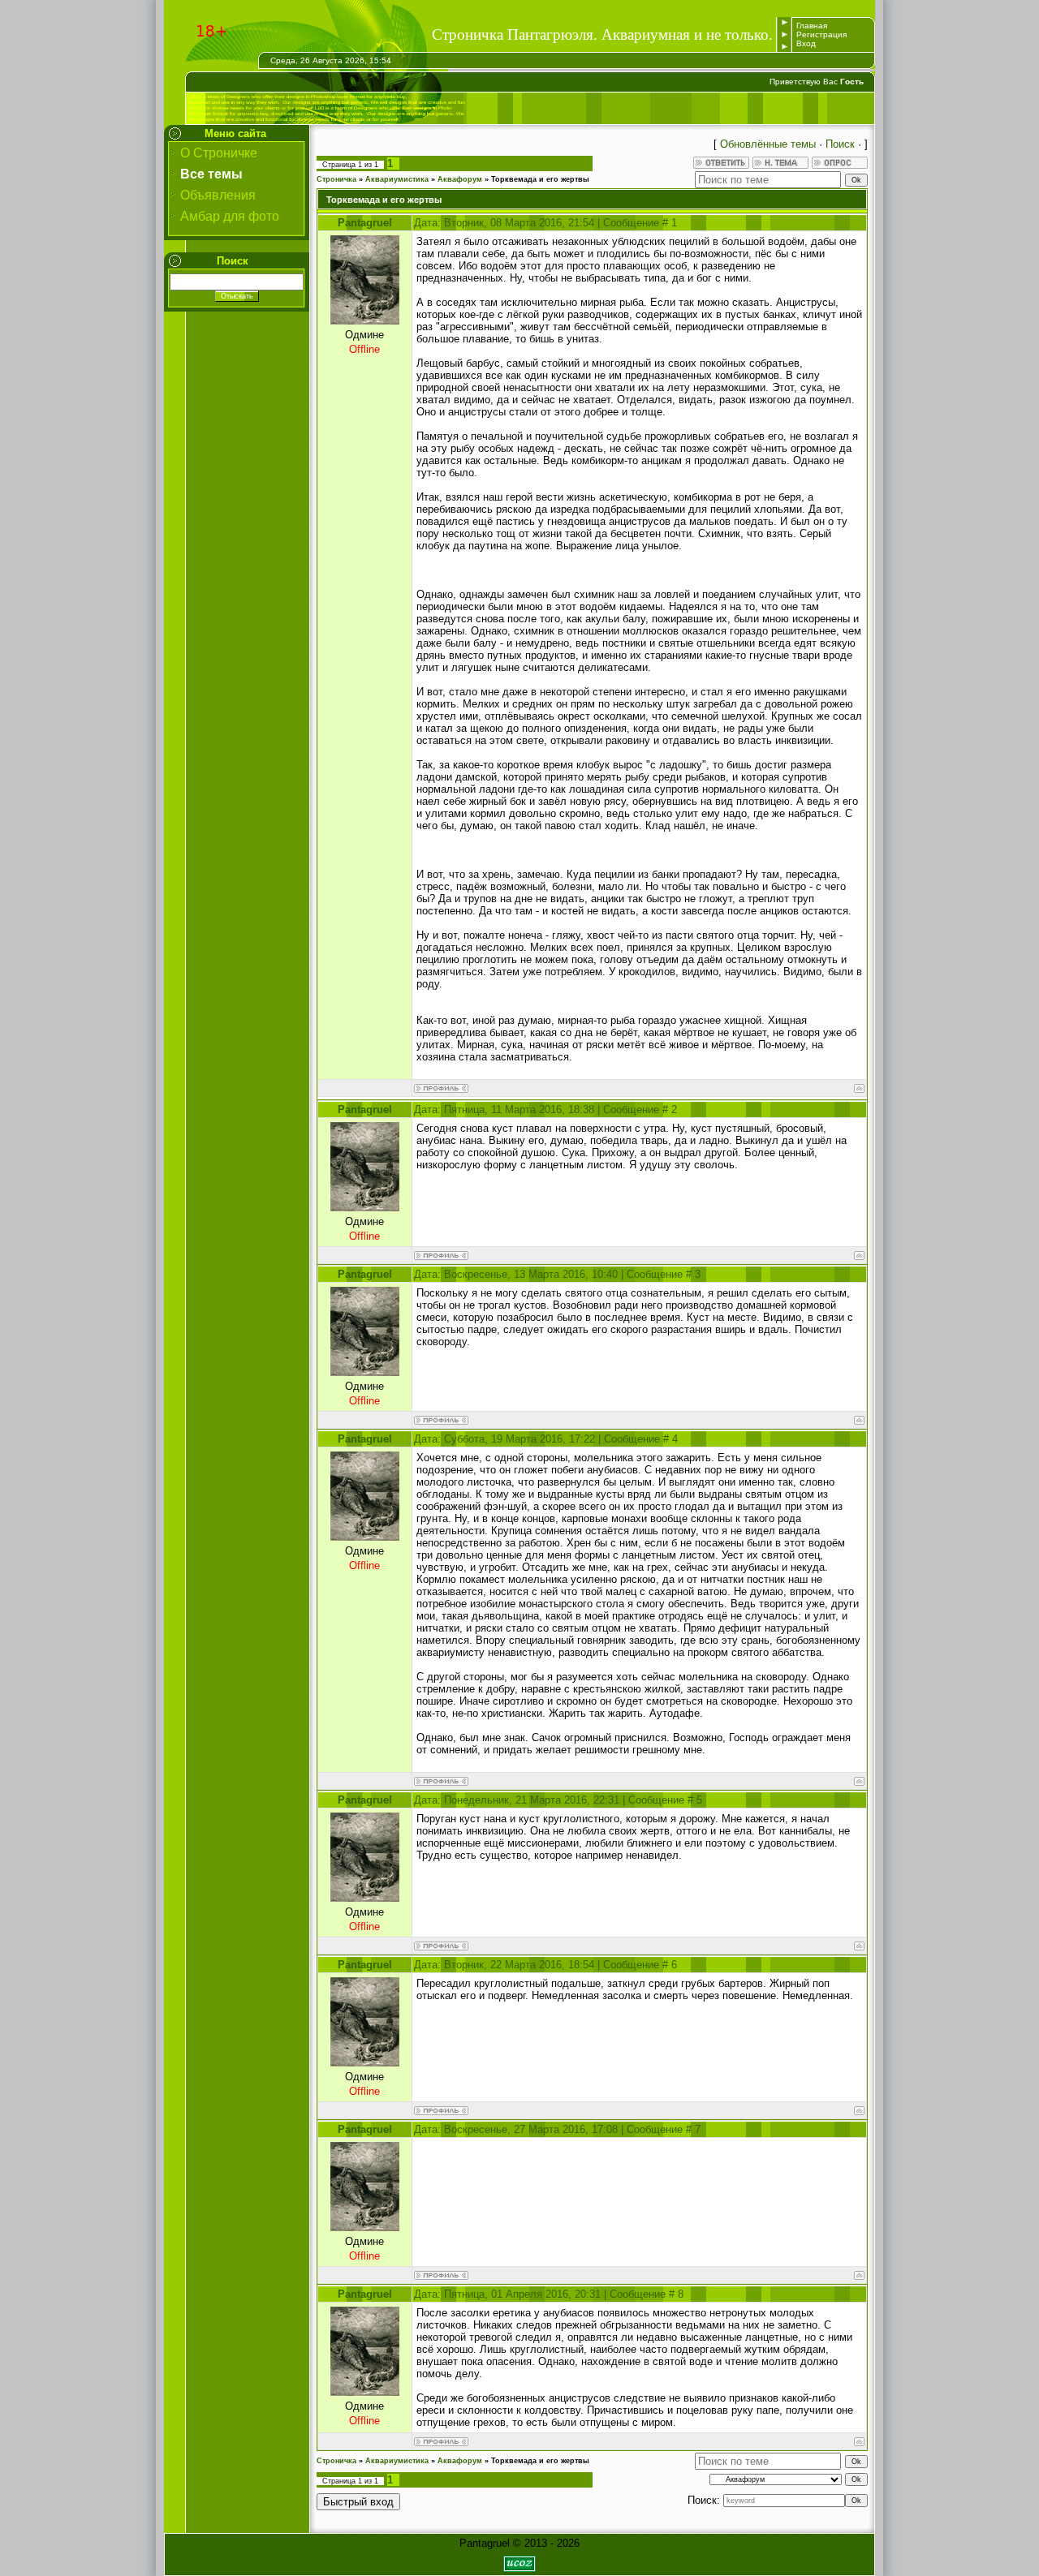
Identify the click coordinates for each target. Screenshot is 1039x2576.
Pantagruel (365, 223)
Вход (806, 43)
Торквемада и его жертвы (540, 179)
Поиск (840, 144)
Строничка (336, 179)
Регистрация (821, 34)
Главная (812, 26)
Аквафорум (460, 179)
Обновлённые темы (768, 144)
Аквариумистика (397, 179)
